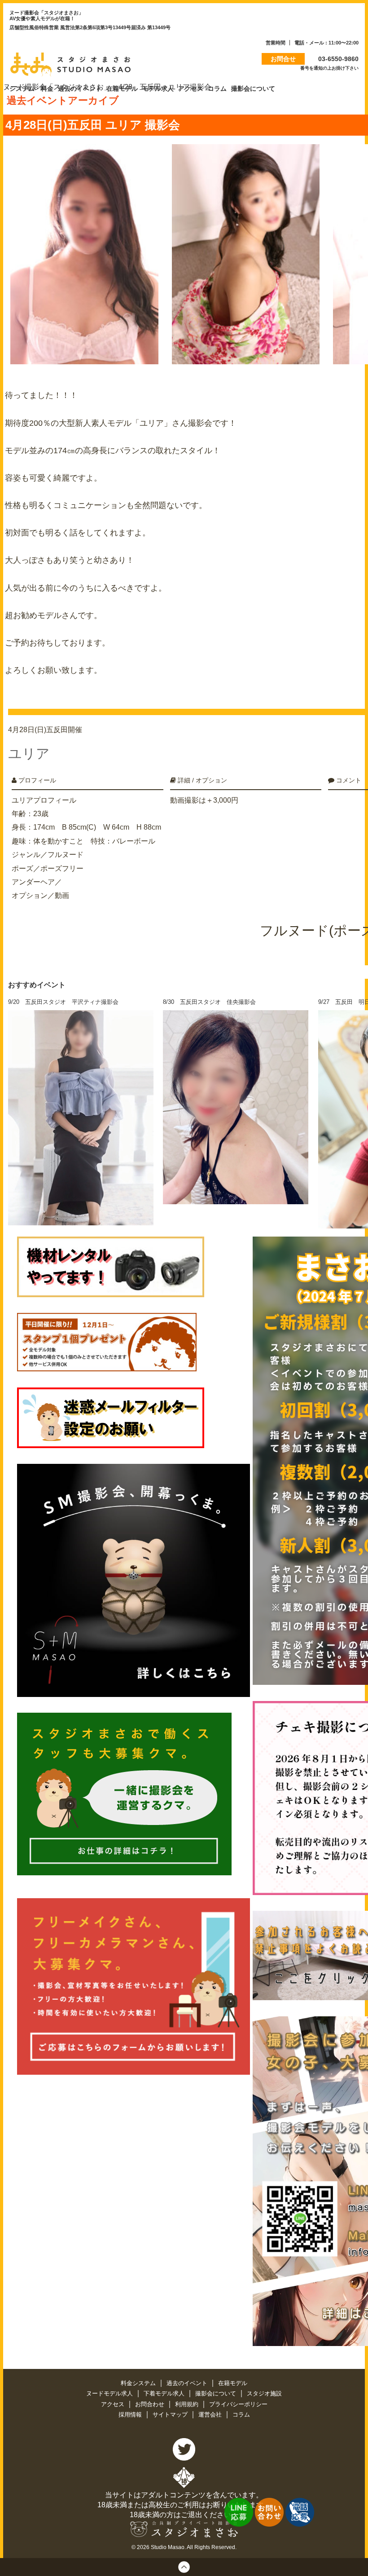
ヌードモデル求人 (110, 2393)
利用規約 (188, 2404)
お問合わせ (151, 2404)
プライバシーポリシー (238, 2404)
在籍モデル (233, 2383)
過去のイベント (188, 2383)
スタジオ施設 (264, 2393)
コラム (241, 2415)
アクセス (114, 2404)
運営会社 (211, 2415)
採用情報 (131, 2415)
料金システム (139, 2383)
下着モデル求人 (165, 2393)
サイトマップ (171, 2415)
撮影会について (217, 2393)
